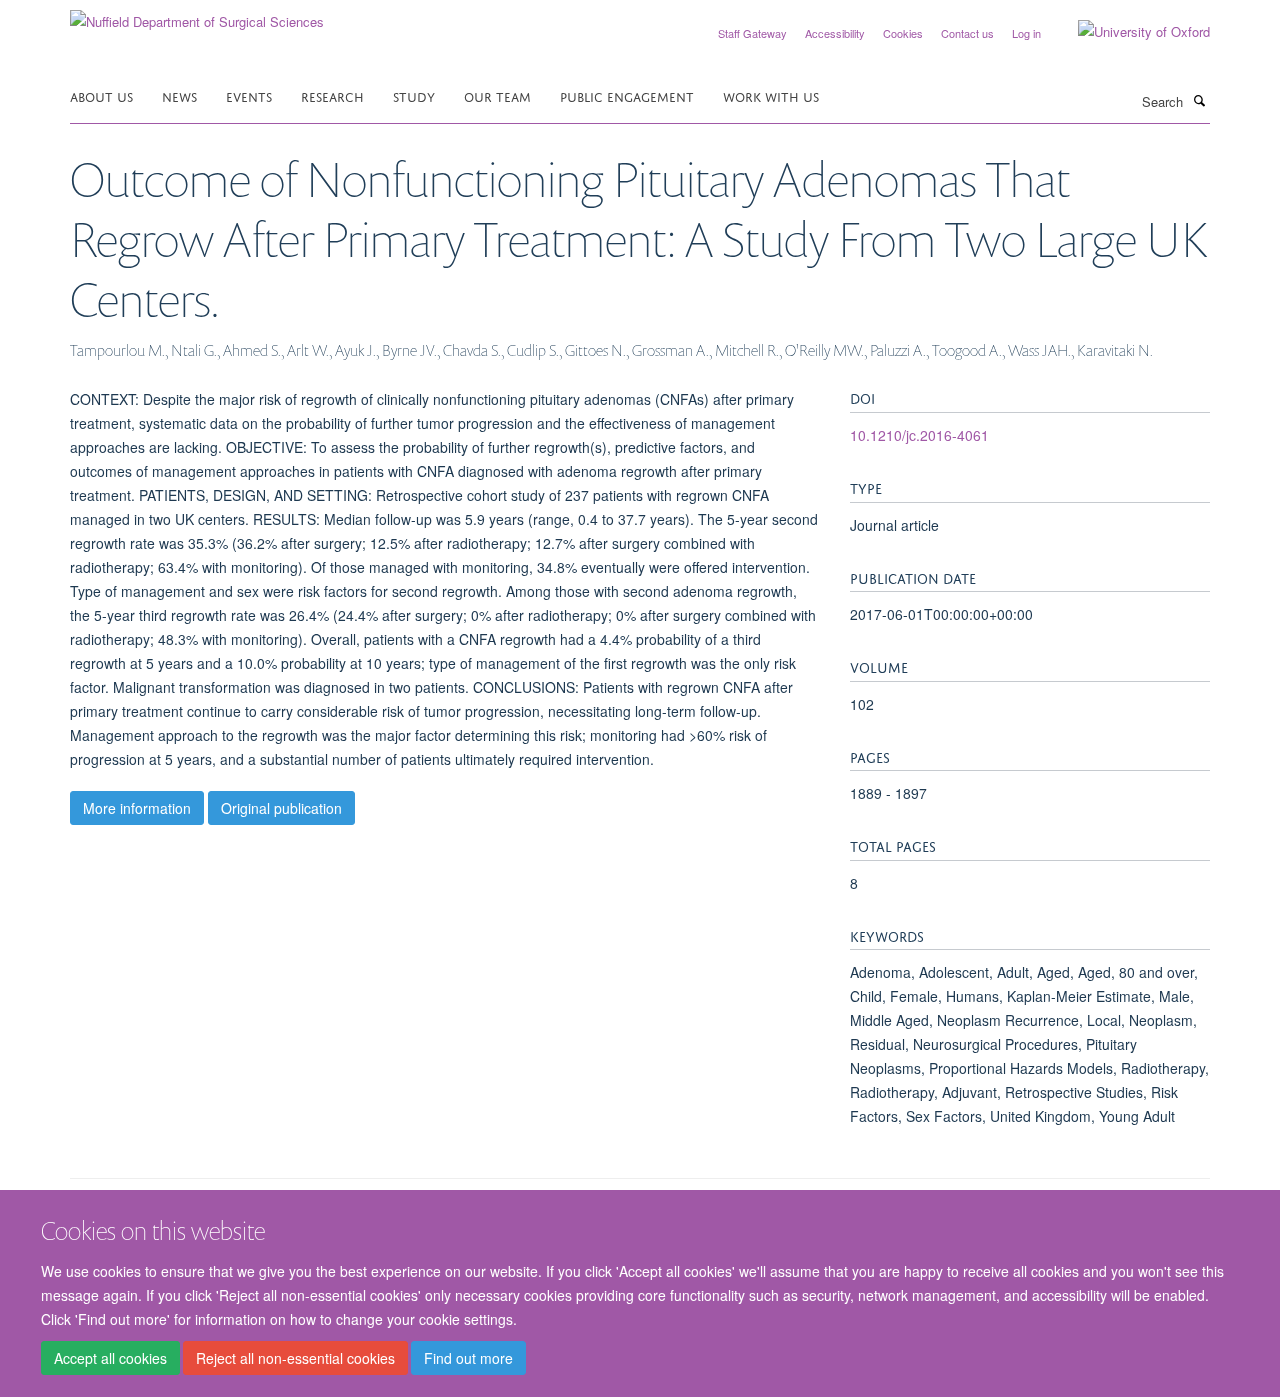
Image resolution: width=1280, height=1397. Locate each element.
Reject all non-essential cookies (295, 1358)
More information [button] (137, 808)
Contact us (967, 33)
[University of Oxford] (1129, 32)
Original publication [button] (281, 808)
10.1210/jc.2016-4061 (919, 435)
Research (332, 95)
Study (414, 95)
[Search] (1199, 100)
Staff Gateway (752, 33)
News (179, 95)
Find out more (468, 1358)
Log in (1026, 33)
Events (249, 95)
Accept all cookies (110, 1358)
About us (101, 95)
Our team (497, 95)
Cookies (903, 33)
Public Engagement (627, 95)
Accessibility (835, 33)
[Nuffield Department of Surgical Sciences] (197, 14)
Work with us (771, 95)
